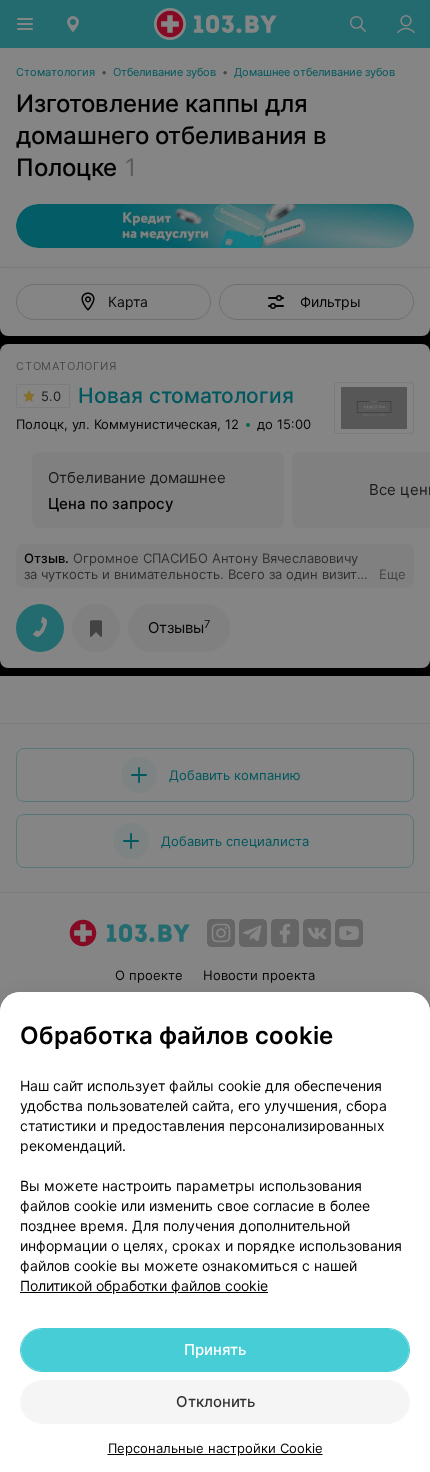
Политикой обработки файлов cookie (144, 1285)
